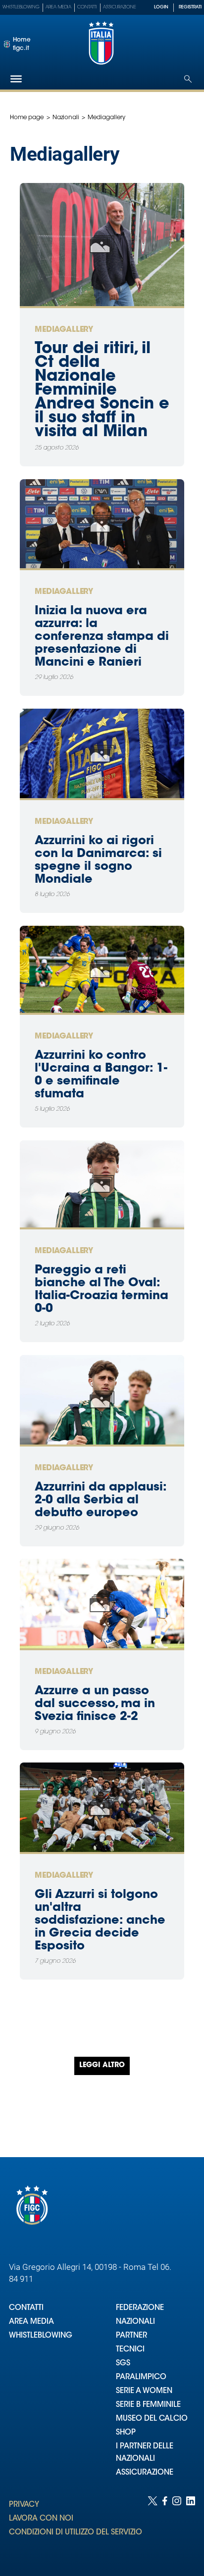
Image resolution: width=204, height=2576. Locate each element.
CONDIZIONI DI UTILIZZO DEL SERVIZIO (76, 2533)
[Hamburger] (16, 79)
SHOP (126, 2433)
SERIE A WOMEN (144, 2391)
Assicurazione (120, 7)
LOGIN (161, 7)
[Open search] (188, 79)
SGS (123, 2364)
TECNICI (130, 2350)
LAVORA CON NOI (41, 2519)
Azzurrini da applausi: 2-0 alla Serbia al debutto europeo (101, 1500)
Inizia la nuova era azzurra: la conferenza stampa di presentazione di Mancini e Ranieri (102, 637)
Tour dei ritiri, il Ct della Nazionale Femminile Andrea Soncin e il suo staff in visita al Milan (102, 391)
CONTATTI (26, 2308)
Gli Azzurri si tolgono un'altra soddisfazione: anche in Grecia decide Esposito (100, 1921)
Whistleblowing (21, 7)
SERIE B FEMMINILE (148, 2405)
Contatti (87, 7)
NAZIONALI (135, 2322)
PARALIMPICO (141, 2377)
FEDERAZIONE (140, 2308)
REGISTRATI (190, 7)
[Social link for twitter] (153, 2526)
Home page (27, 118)
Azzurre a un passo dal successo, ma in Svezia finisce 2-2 (95, 1704)
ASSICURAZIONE (145, 2473)
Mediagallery (64, 330)
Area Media (58, 7)
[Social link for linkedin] (191, 2526)
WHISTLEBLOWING (41, 2336)
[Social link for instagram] (177, 2526)
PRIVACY (24, 2505)
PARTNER (131, 2336)
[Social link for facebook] (165, 2526)
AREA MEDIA (31, 2322)
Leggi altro (102, 2066)
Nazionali (66, 118)
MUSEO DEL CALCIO (152, 2419)
